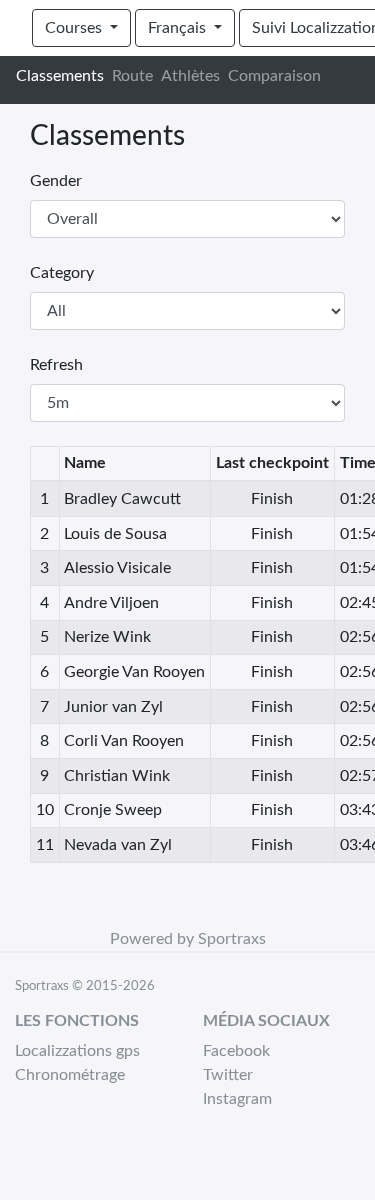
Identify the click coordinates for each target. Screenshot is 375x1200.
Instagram (237, 1099)
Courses (75, 28)
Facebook (236, 1051)
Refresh (56, 365)
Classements (60, 76)
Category (62, 273)
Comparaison (274, 76)
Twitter (228, 1075)
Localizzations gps (77, 1051)
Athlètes (190, 76)
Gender (56, 181)
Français (179, 28)
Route (132, 76)
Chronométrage (70, 1075)
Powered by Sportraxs (188, 939)
